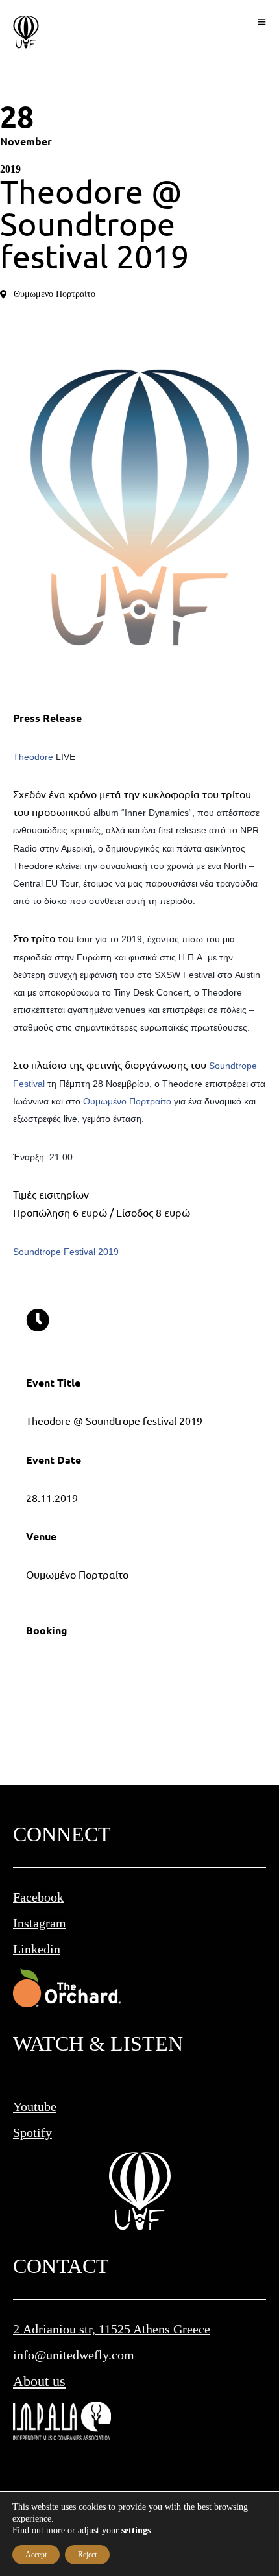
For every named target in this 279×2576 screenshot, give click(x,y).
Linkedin (37, 1949)
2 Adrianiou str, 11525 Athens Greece (112, 2329)
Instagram (40, 1923)
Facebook (38, 1897)
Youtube (35, 2106)
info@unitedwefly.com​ (74, 2355)
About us (39, 2381)
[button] (48, 294)
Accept (36, 2555)
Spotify (32, 2132)
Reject (87, 2555)
